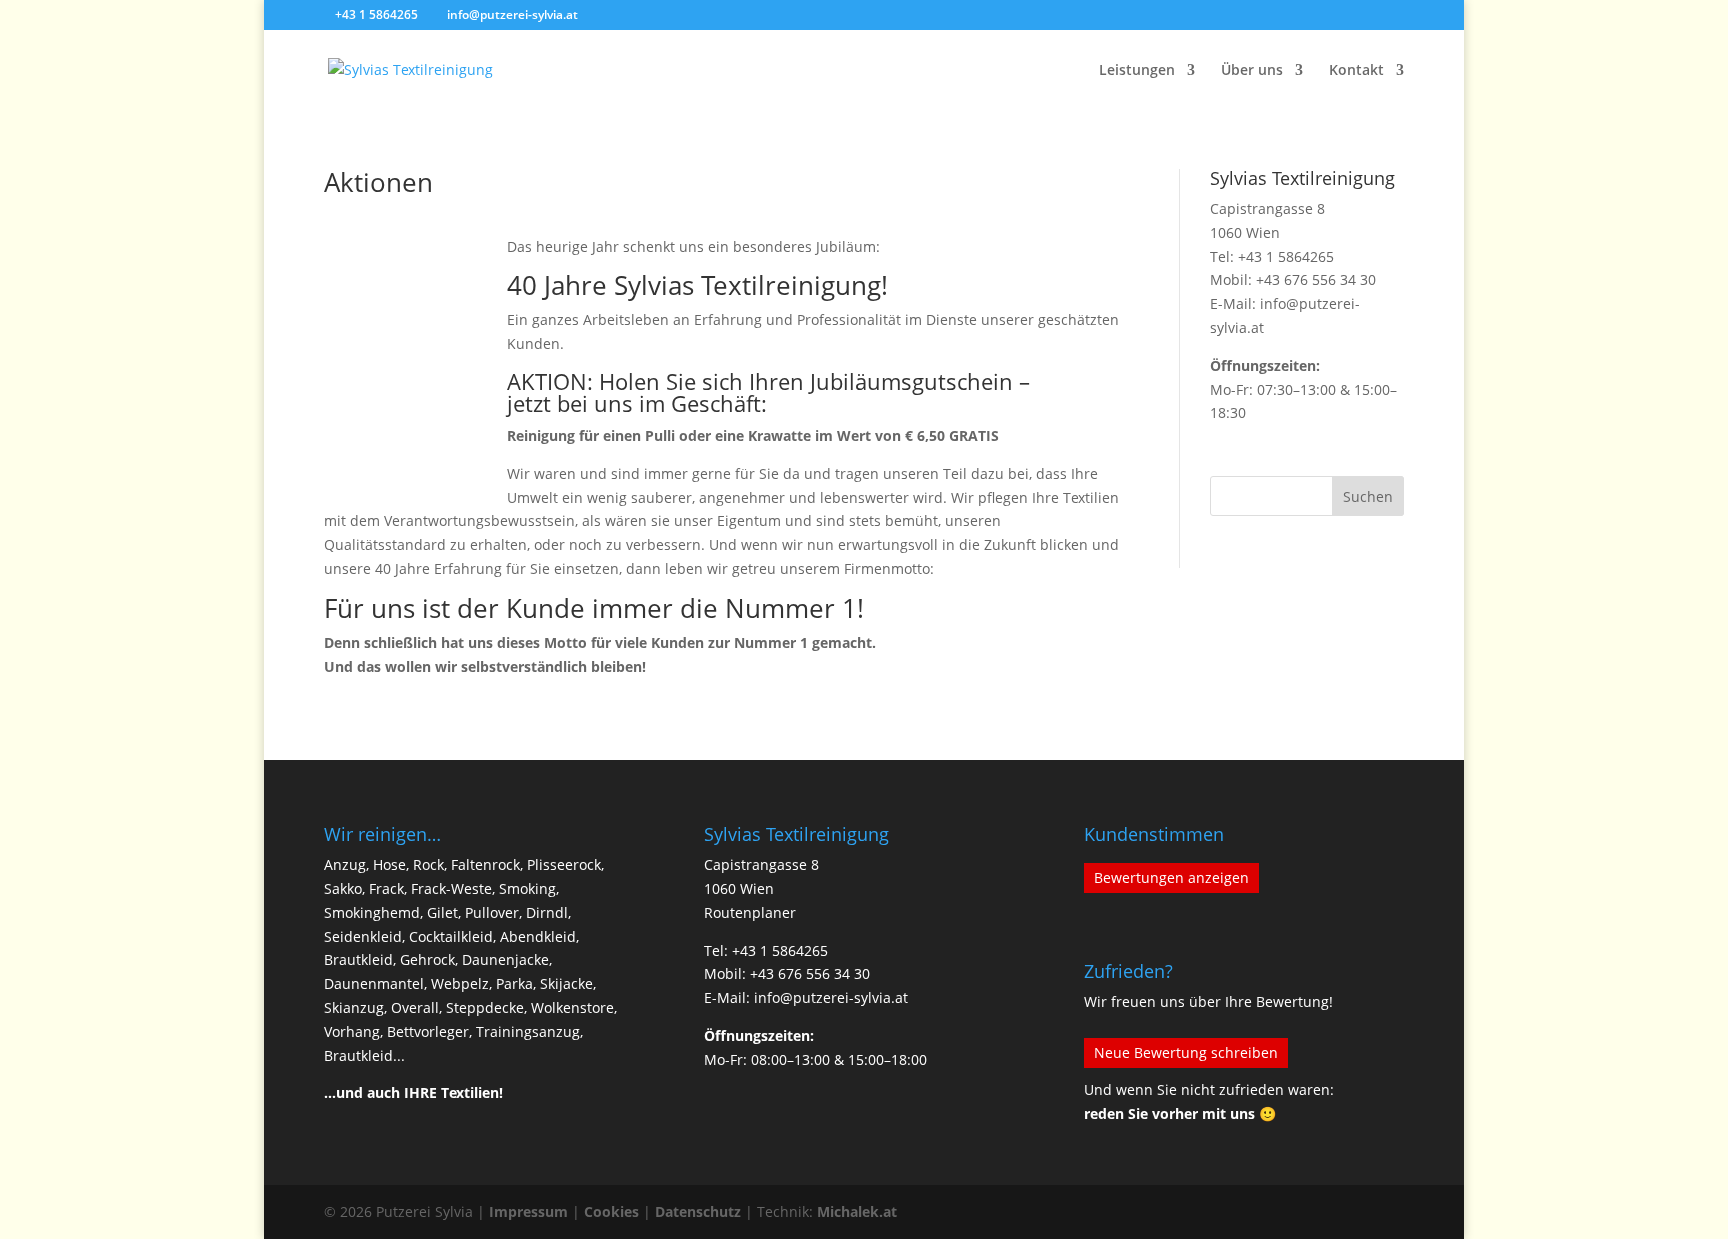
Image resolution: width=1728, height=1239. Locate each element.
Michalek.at (857, 1211)
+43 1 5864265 (1286, 256)
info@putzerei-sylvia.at (831, 997)
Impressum (528, 1211)
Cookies (611, 1211)
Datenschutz (698, 1211)
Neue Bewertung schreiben (1186, 1052)
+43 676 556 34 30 (1316, 279)
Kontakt (1356, 71)
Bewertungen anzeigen (1171, 877)
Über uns (1252, 71)
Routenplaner (750, 912)
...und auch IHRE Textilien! (413, 1092)
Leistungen (1137, 71)
